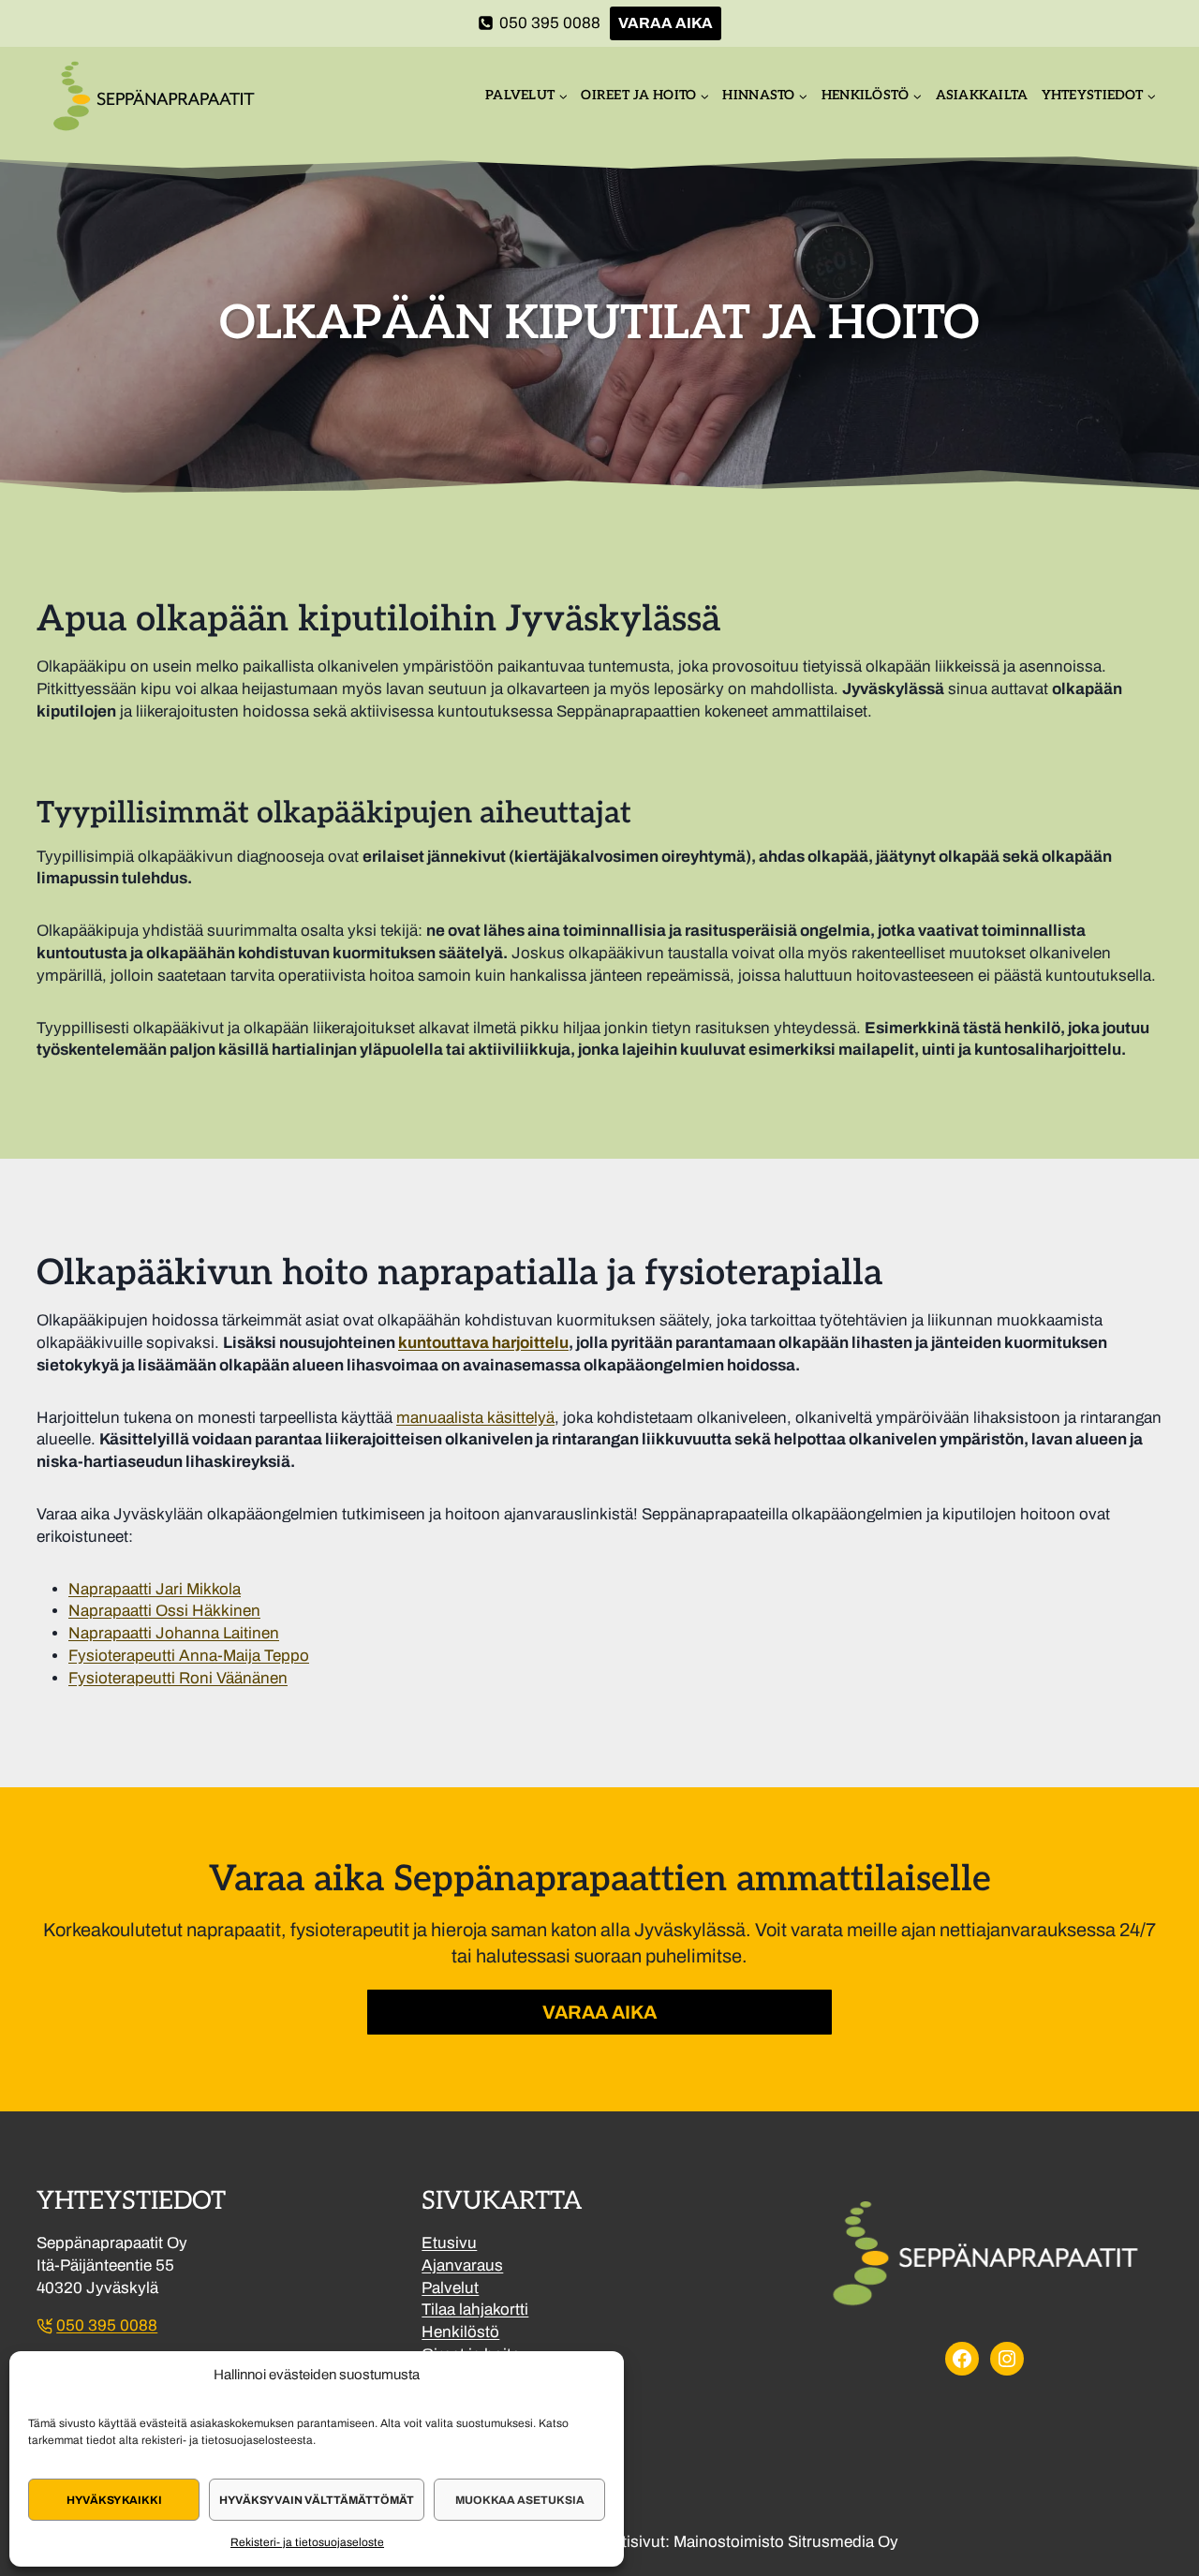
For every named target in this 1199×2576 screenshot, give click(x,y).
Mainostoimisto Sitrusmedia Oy (786, 2542)
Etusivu (449, 2243)
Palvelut (450, 2288)
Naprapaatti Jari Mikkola (155, 1589)
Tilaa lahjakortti (475, 2310)
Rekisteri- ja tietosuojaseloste (307, 2542)
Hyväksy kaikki (114, 2500)
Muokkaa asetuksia (520, 2500)
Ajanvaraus (462, 2265)
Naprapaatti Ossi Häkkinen (164, 1611)
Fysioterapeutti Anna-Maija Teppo (189, 1656)
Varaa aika (666, 23)
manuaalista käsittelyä (475, 1418)
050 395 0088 (107, 2325)
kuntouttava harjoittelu (483, 1343)
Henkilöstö (460, 2332)
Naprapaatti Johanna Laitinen (174, 1633)
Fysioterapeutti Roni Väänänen (178, 1678)
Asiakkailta (982, 95)
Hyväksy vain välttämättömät (317, 2500)
